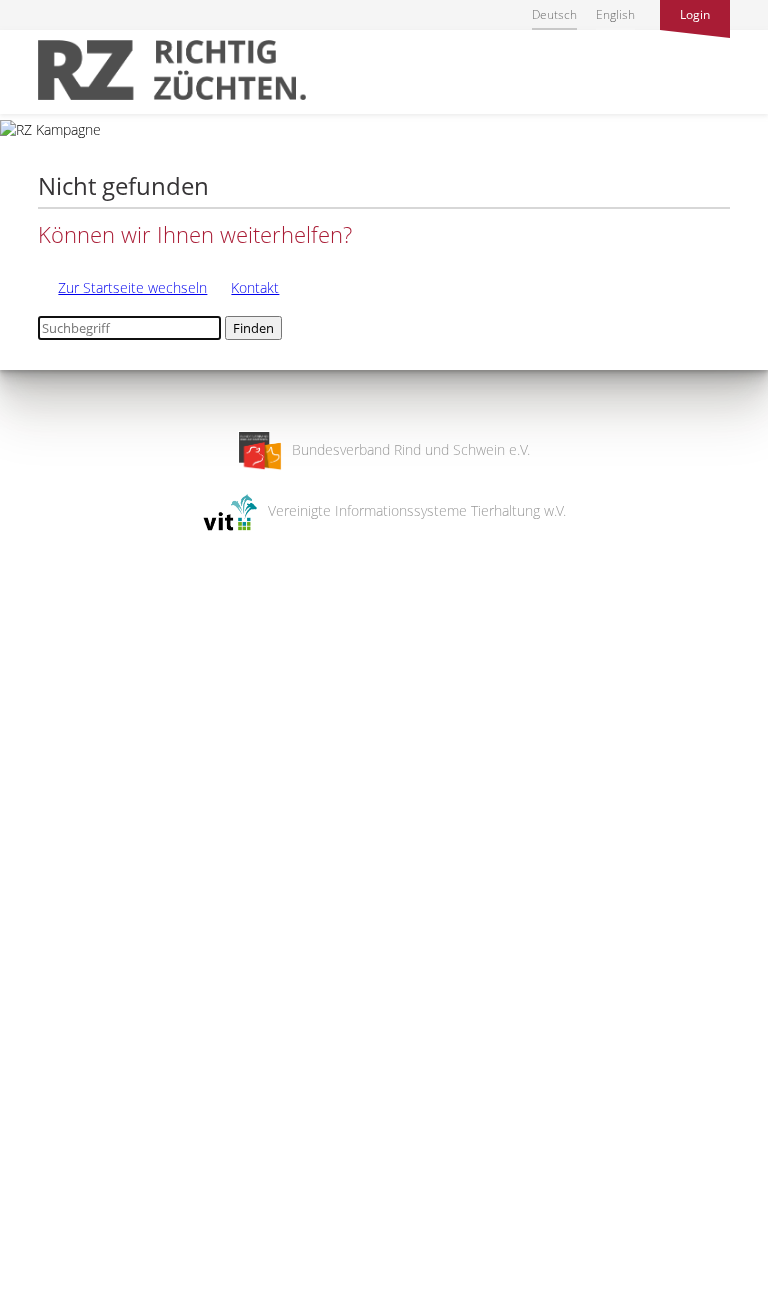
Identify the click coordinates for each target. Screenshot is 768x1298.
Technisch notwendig (32, 963)
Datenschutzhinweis (63, 1288)
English (615, 14)
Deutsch (554, 14)
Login (695, 14)
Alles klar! (29, 1216)
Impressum (35, 1269)
